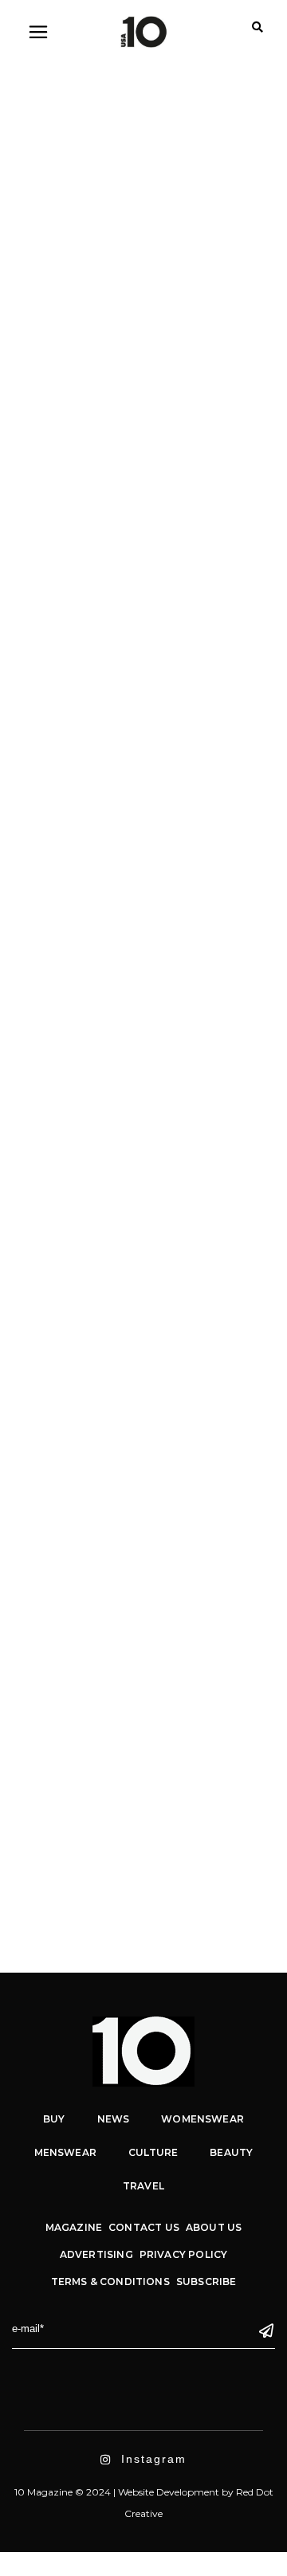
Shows (180, 198)
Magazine (74, 2227)
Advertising (96, 2254)
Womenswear (150, 532)
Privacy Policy (184, 2254)
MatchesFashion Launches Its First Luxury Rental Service (137, 1804)
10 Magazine (83, 267)
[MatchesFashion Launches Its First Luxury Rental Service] (143, 1654)
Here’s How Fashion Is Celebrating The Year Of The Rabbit (134, 1512)
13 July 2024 (58, 831)
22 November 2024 (71, 512)
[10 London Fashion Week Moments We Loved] (143, 101)
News (100, 532)
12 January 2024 (67, 1141)
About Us (214, 2227)
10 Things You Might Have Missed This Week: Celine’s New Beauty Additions (138, 882)
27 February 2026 (70, 198)
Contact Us (144, 2227)
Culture (138, 198)
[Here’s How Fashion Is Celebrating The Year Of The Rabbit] (143, 1361)
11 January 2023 (67, 1470)
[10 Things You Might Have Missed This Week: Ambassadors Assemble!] (143, 365)
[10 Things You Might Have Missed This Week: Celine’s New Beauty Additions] (143, 733)
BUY (54, 2119)
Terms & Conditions (110, 2281)
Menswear (57, 532)
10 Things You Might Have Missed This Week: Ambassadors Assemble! (138, 583)
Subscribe (206, 2281)
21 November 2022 (71, 1762)
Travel (143, 2186)
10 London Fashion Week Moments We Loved (144, 232)
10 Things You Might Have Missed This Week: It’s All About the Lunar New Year (144, 1211)
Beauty (231, 2152)
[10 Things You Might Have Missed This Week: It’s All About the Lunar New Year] (143, 1032)
